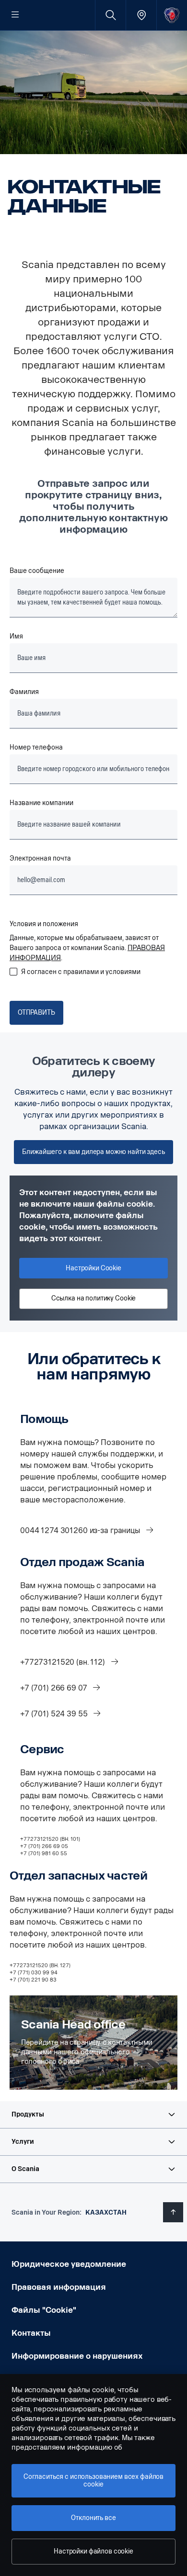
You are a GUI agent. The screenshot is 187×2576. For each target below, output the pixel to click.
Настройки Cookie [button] (93, 1268)
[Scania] (172, 15)
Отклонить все (93, 2518)
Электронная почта (40, 858)
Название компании (41, 803)
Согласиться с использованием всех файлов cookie (93, 2481)
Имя (16, 636)
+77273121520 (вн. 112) (64, 1662)
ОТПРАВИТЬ (36, 1013)
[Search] (111, 15)
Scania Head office (73, 2025)
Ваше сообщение (37, 571)
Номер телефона (36, 747)
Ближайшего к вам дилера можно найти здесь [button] (93, 1152)
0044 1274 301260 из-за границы (81, 1530)
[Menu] (15, 15)
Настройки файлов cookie (93, 2551)
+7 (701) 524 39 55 (55, 1714)
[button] (93, 2115)
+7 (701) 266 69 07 (54, 1688)
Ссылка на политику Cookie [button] (94, 1298)
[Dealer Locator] (141, 15)
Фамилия (24, 692)
